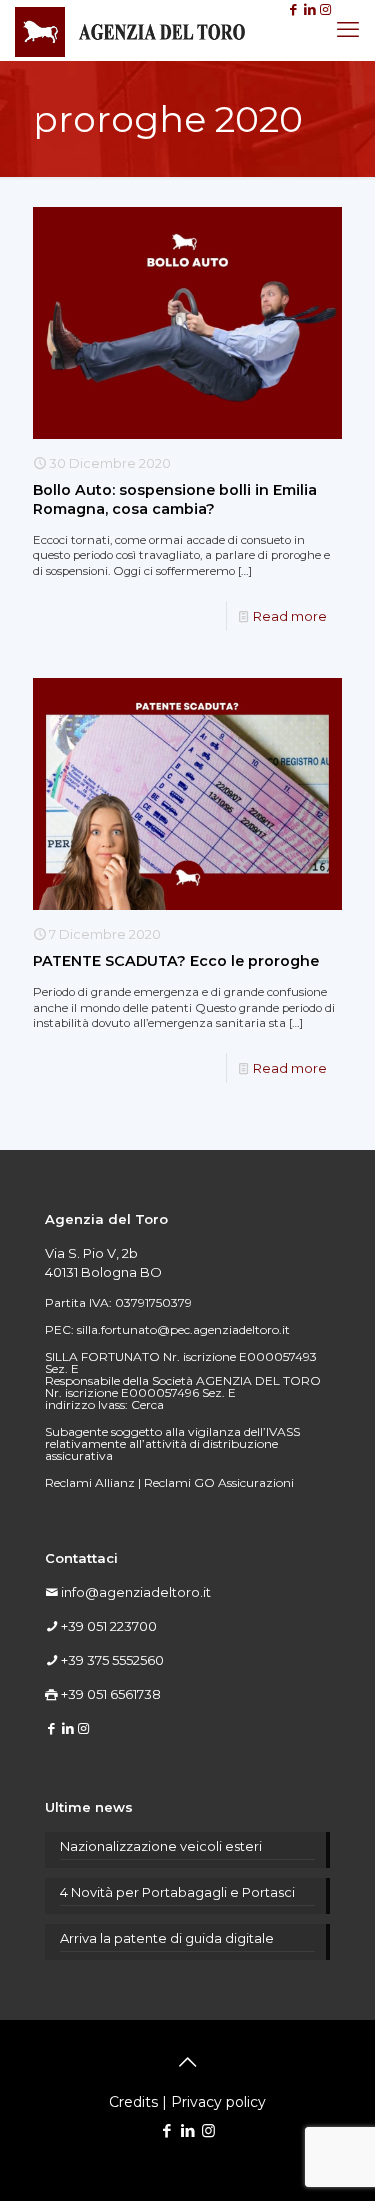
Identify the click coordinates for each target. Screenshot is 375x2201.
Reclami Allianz (90, 1482)
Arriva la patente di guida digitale (167, 1938)
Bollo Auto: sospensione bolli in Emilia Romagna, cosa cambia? (175, 499)
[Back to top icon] (188, 2062)
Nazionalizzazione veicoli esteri (161, 1846)
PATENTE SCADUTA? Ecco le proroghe (176, 961)
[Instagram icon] (208, 2130)
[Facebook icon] (166, 2130)
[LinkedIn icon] (187, 2130)
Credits (133, 2102)
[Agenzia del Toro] (130, 30)
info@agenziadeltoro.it (136, 1592)
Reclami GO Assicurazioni (219, 1482)
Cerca (147, 1404)
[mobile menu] (348, 30)
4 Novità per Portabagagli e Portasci (177, 1892)
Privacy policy (218, 2102)
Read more (290, 616)
